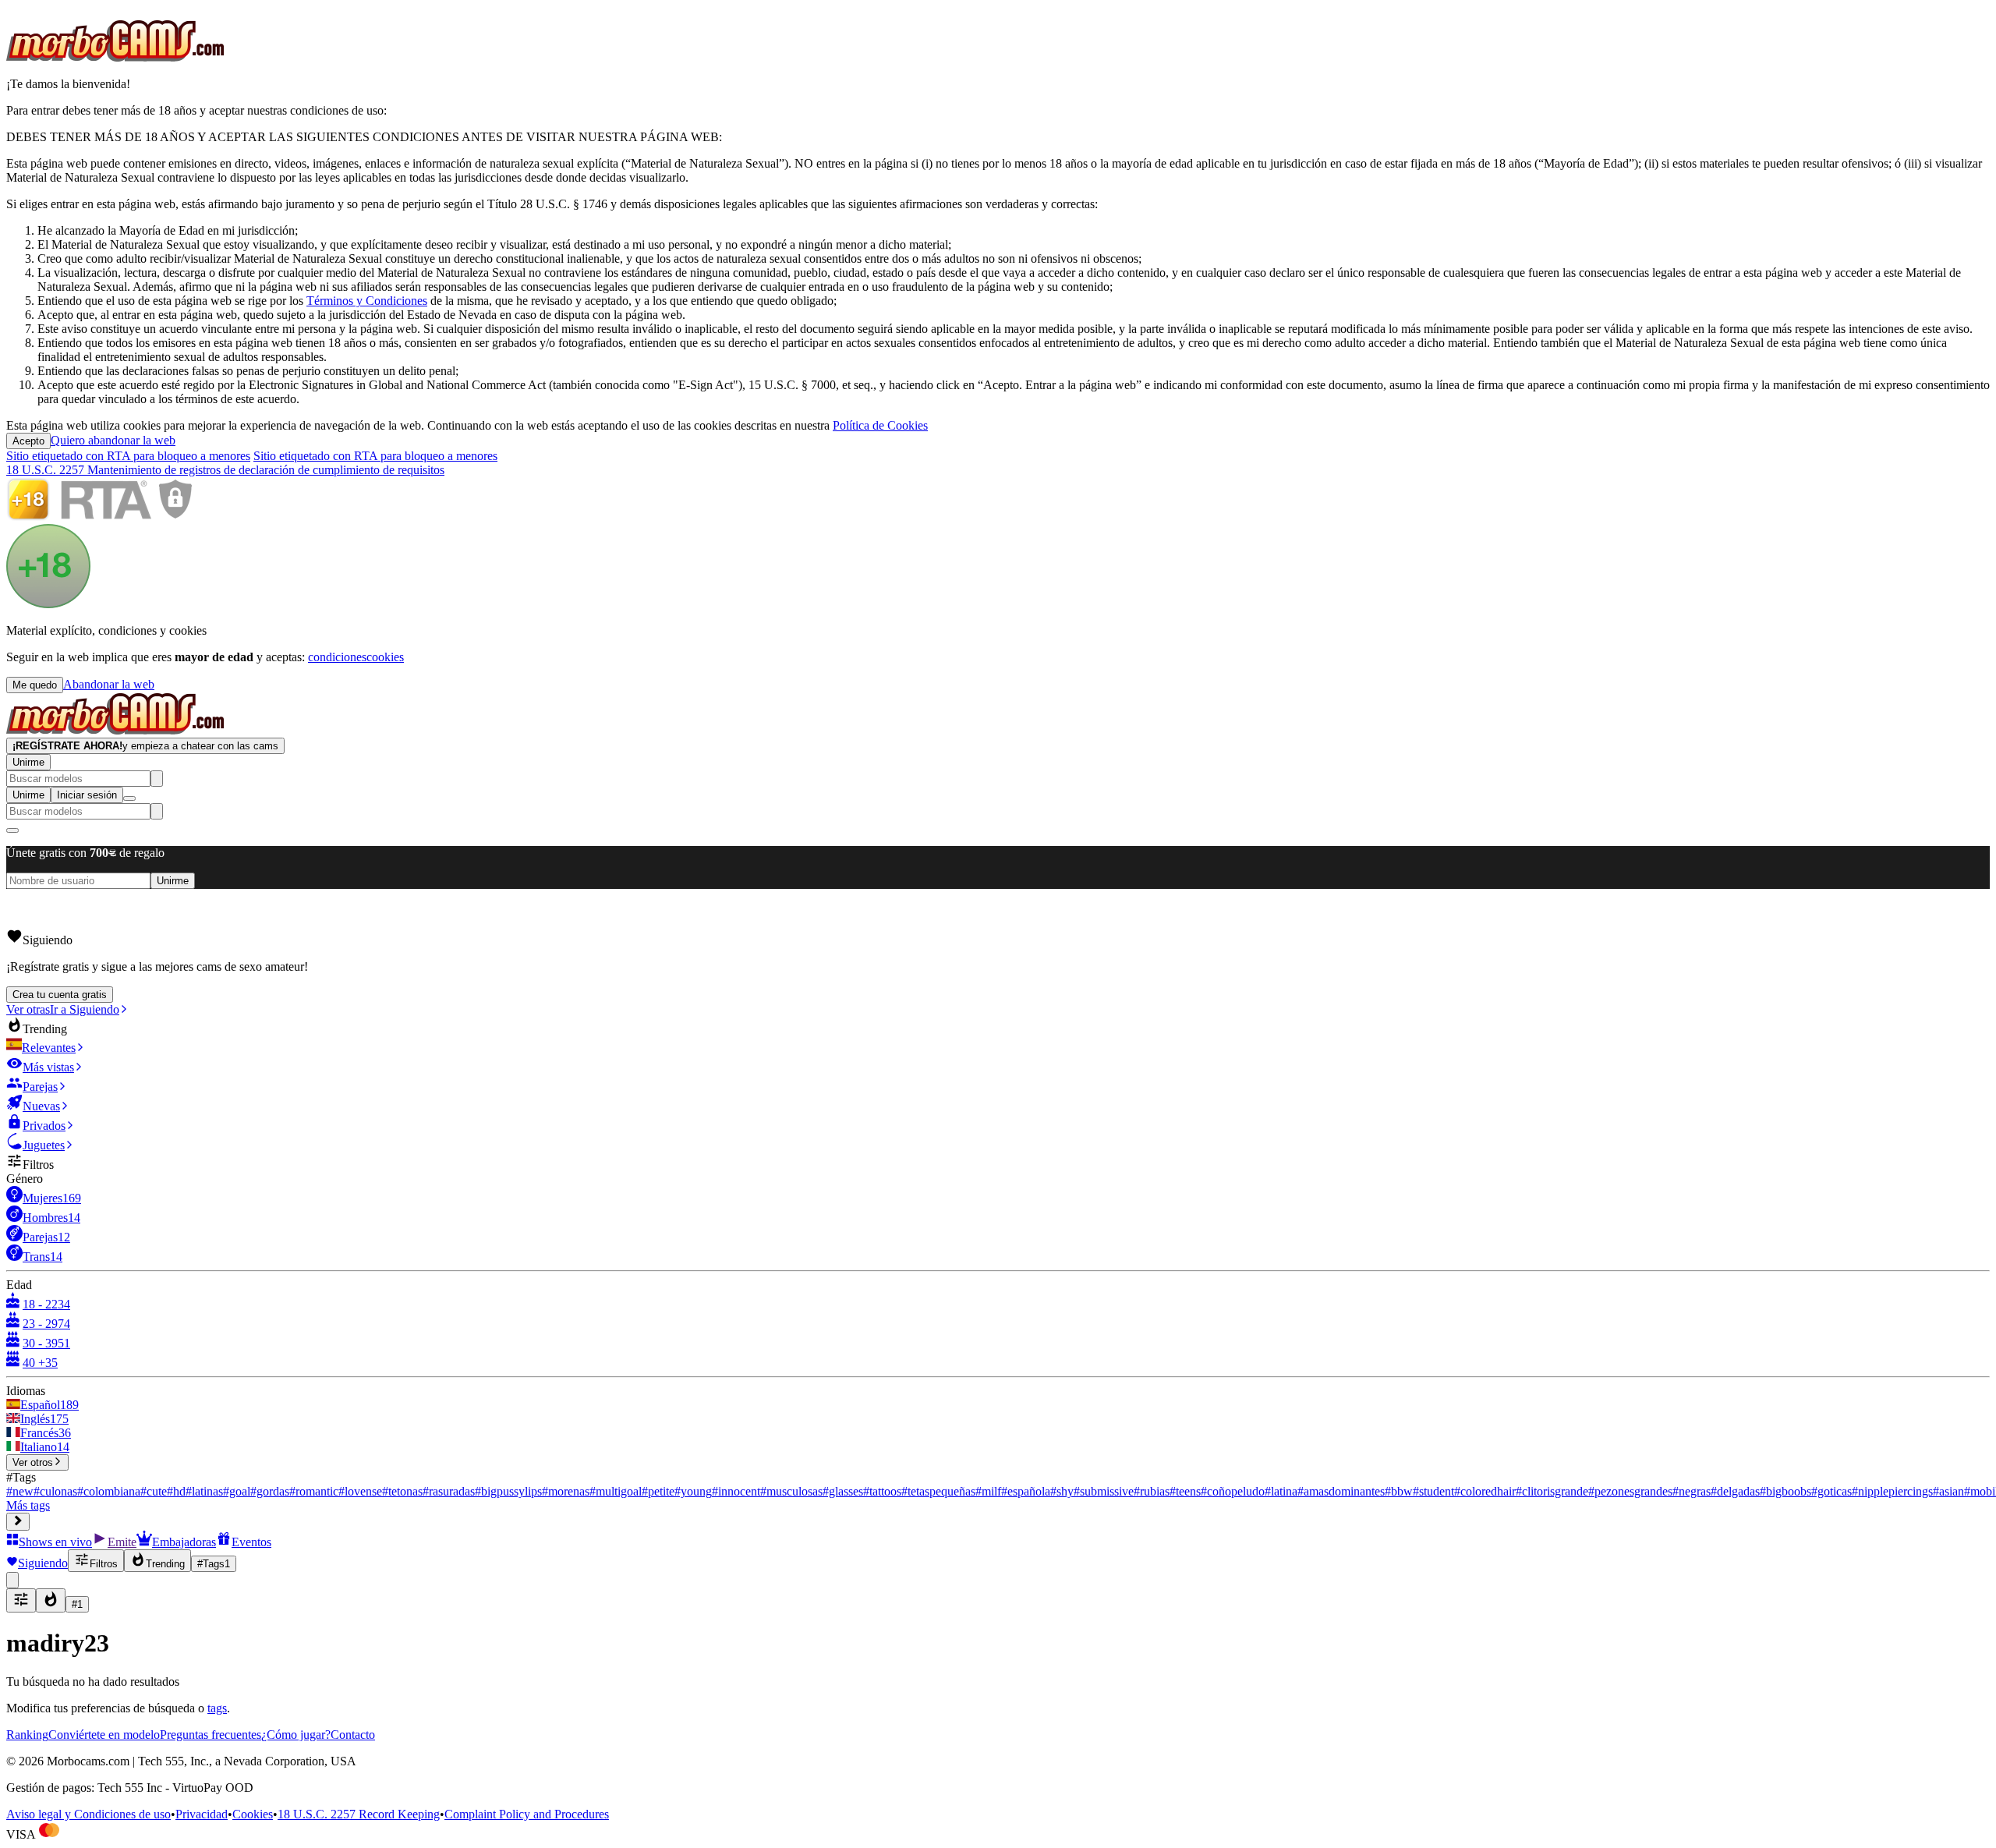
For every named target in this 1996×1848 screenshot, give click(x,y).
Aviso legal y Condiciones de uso (88, 1814)
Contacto (353, 1735)
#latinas (204, 1491)
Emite (122, 1542)
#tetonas (402, 1491)
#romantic (314, 1491)
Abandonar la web (109, 684)
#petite (658, 1491)
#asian (1948, 1491)
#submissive (1104, 1491)
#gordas (270, 1491)
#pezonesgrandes (1630, 1491)
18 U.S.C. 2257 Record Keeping (359, 1814)
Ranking (27, 1735)
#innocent (736, 1491)
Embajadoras (184, 1542)
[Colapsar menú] (18, 1522)
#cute (154, 1491)
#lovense (360, 1491)
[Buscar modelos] (157, 779)
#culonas (55, 1491)
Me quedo (35, 685)
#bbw (1399, 1491)
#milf (988, 1491)
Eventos (251, 1542)
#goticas (1831, 1491)
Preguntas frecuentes (211, 1735)
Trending (165, 1564)
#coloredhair (1485, 1491)
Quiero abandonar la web (113, 440)
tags (217, 1708)
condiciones (337, 657)
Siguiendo (43, 1563)
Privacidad (202, 1814)
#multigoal (616, 1491)
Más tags (28, 1505)
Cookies (253, 1814)
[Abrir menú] (129, 798)
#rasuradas (449, 1491)
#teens (1185, 1491)
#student (1433, 1491)
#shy (1062, 1491)
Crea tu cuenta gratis (60, 995)
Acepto (28, 441)
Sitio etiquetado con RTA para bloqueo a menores (128, 456)
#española (1026, 1491)
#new (20, 1491)
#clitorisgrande (1552, 1491)
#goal (237, 1491)
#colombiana (109, 1491)
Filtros (104, 1564)
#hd (176, 1491)
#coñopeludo (1233, 1491)
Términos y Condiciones (367, 301)
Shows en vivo (55, 1542)
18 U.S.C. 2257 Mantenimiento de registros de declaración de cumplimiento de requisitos (225, 470)
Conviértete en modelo (104, 1735)
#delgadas (1735, 1491)
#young (693, 1491)
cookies (385, 657)
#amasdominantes (1341, 1491)
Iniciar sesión (87, 795)
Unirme (28, 762)
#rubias (1152, 1491)
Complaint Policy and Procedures (527, 1814)
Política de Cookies (880, 425)
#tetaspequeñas (938, 1491)
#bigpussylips (508, 1491)
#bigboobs (1785, 1491)
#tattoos (882, 1491)
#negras (1692, 1491)
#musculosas (791, 1491)
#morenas (566, 1491)
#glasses (843, 1491)
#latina (1281, 1491)
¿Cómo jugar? (296, 1735)
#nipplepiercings (1892, 1491)
